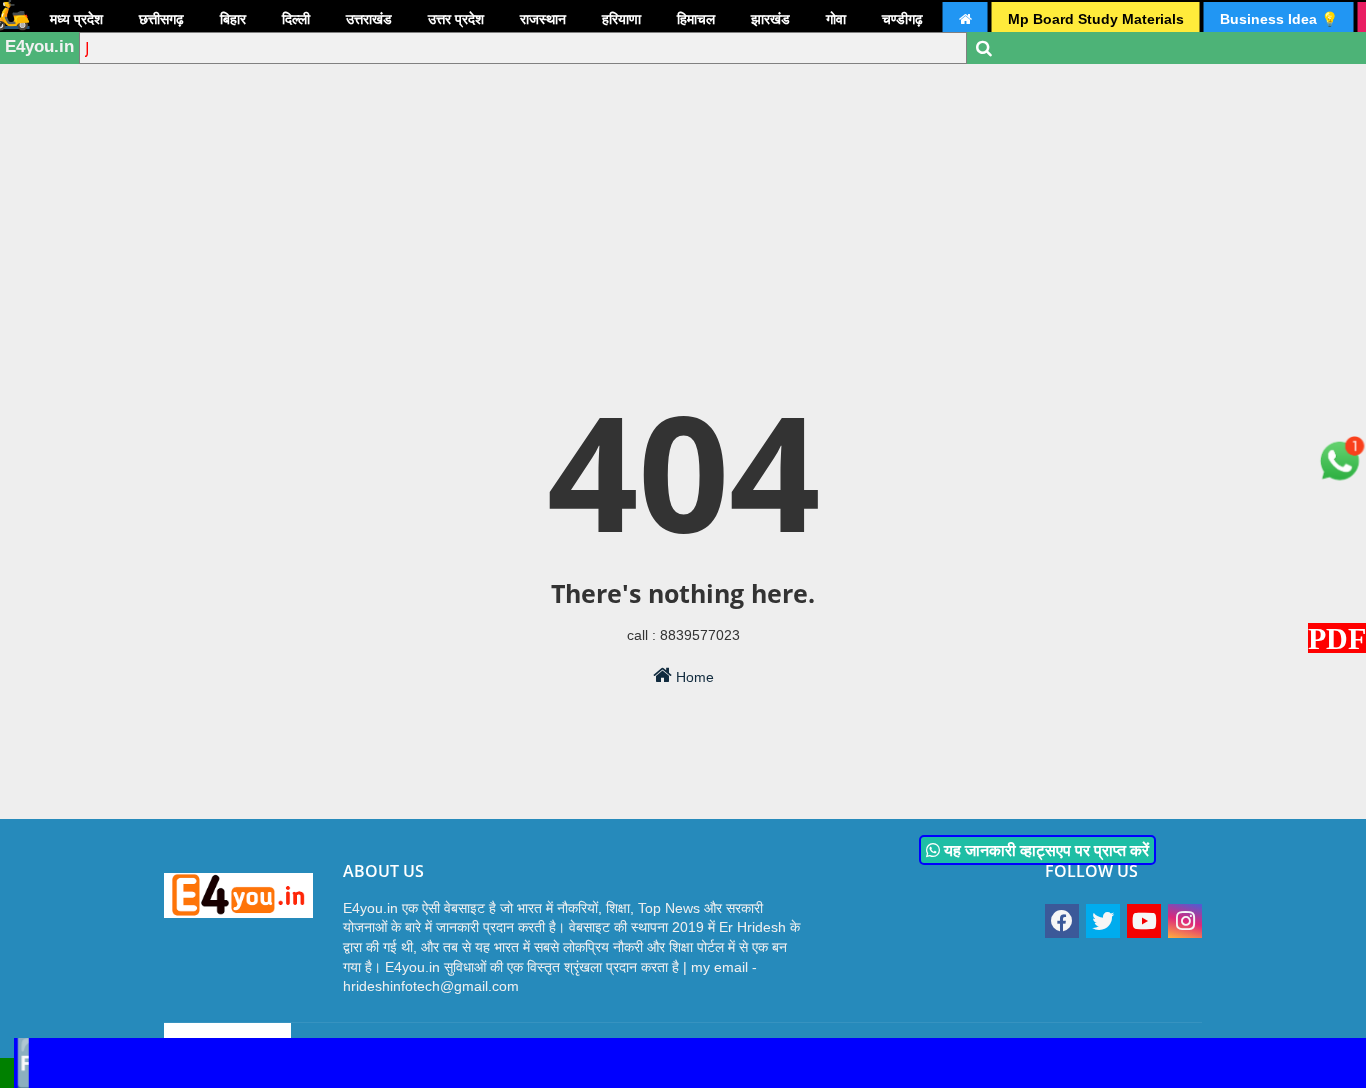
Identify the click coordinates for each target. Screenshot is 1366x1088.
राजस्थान (543, 19)
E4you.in (39, 46)
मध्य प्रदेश (76, 19)
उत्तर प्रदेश (456, 19)
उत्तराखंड (369, 19)
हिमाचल (696, 19)
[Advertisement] (683, 155)
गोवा (836, 19)
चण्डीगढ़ (902, 19)
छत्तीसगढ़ (161, 19)
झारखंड (770, 19)
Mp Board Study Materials (1096, 19)
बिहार (233, 19)
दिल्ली (296, 19)
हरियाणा (621, 19)
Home (693, 677)
